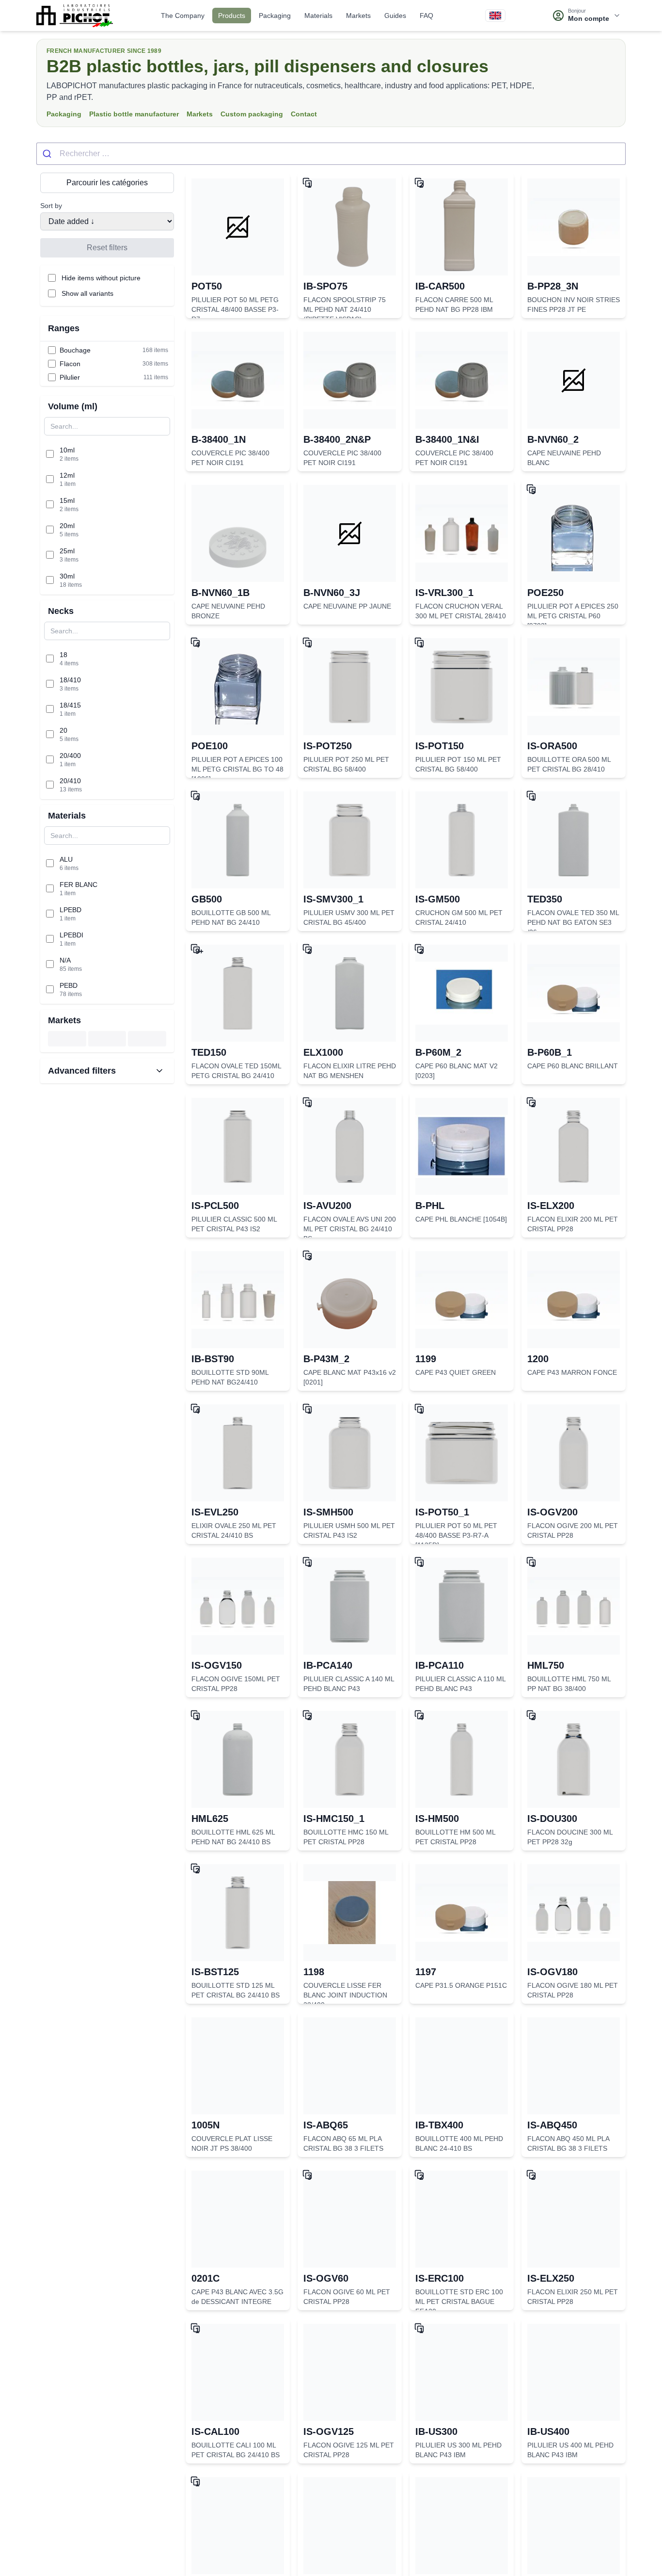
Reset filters (107, 248)
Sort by (51, 206)
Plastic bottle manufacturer (134, 114)
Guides (395, 16)
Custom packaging (252, 114)
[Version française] (495, 16)
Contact (304, 114)
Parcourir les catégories (107, 183)
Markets (358, 16)
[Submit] (48, 154)
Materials (318, 16)
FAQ (426, 16)
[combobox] (331, 154)
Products (232, 16)
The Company (183, 16)
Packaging (275, 16)
